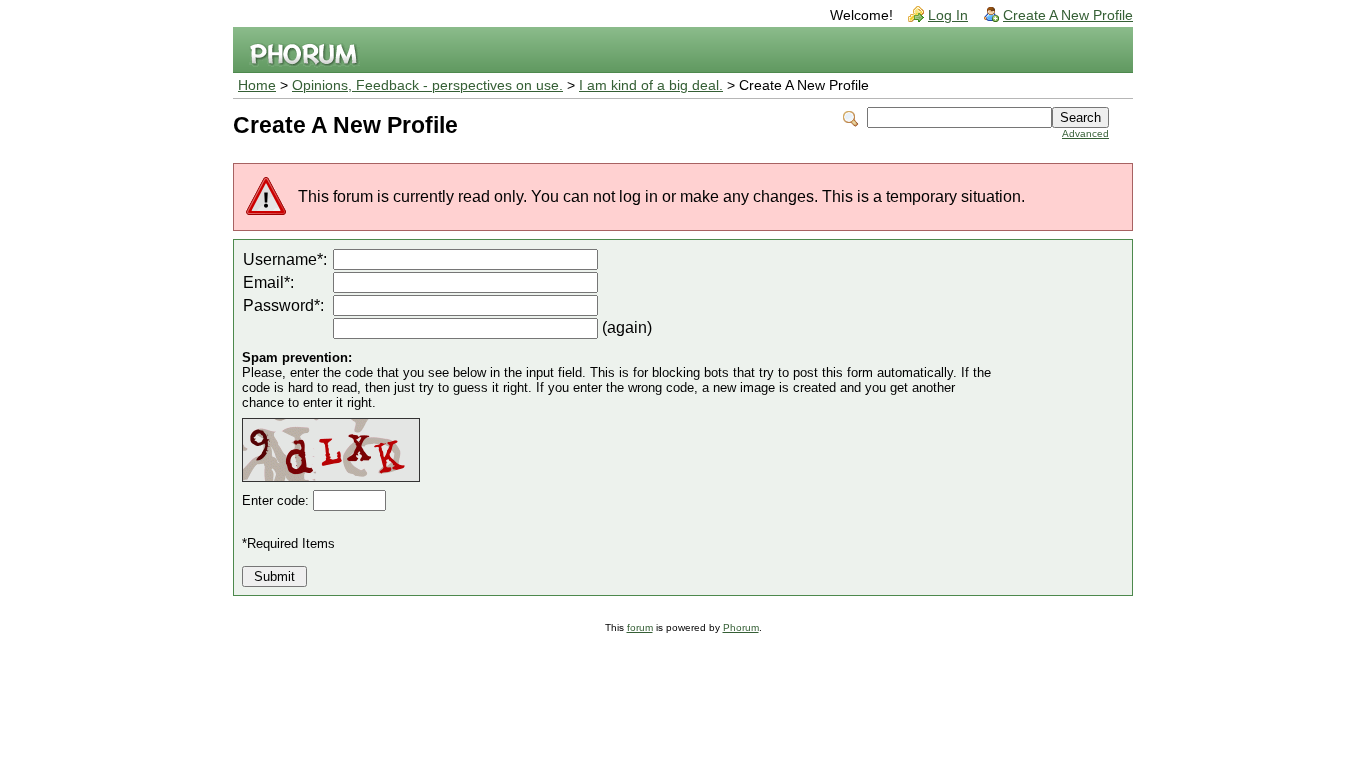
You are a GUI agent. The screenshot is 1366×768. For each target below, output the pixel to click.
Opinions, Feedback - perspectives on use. (427, 85)
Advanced (1085, 133)
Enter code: (277, 500)
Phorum (741, 627)
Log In (948, 15)
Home (257, 85)
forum (640, 627)
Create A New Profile (1068, 15)
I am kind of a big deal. (651, 85)
